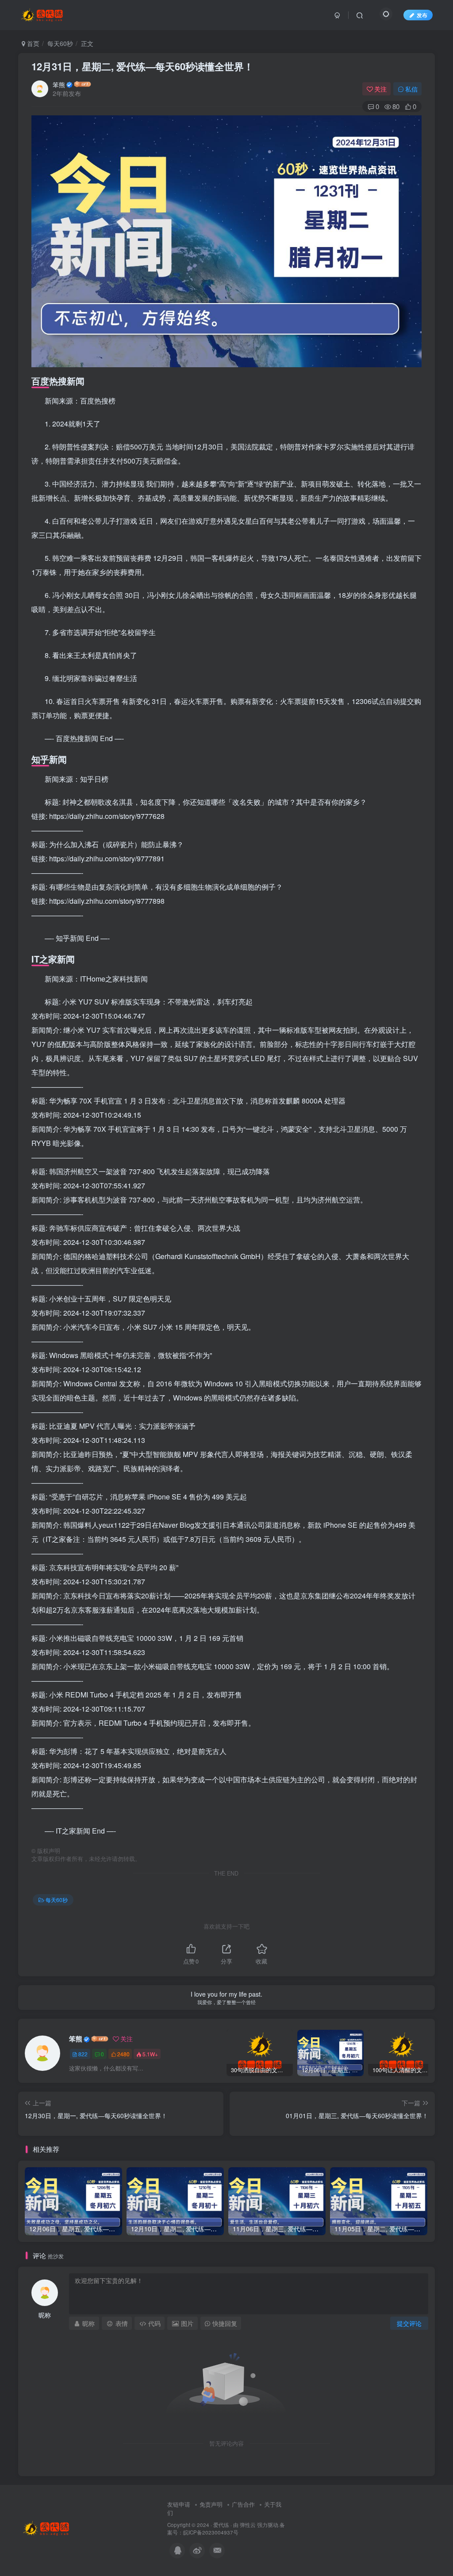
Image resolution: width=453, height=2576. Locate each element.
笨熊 (59, 84)
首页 (32, 43)
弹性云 (248, 2525)
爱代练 (221, 2525)
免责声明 (211, 2504)
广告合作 (243, 2504)
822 (83, 2054)
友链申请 (179, 2504)
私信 (411, 89)
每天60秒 (60, 43)
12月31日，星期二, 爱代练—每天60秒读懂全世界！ (142, 66)
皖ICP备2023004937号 (211, 2532)
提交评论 (409, 2323)
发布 (422, 15)
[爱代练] (47, 2527)
